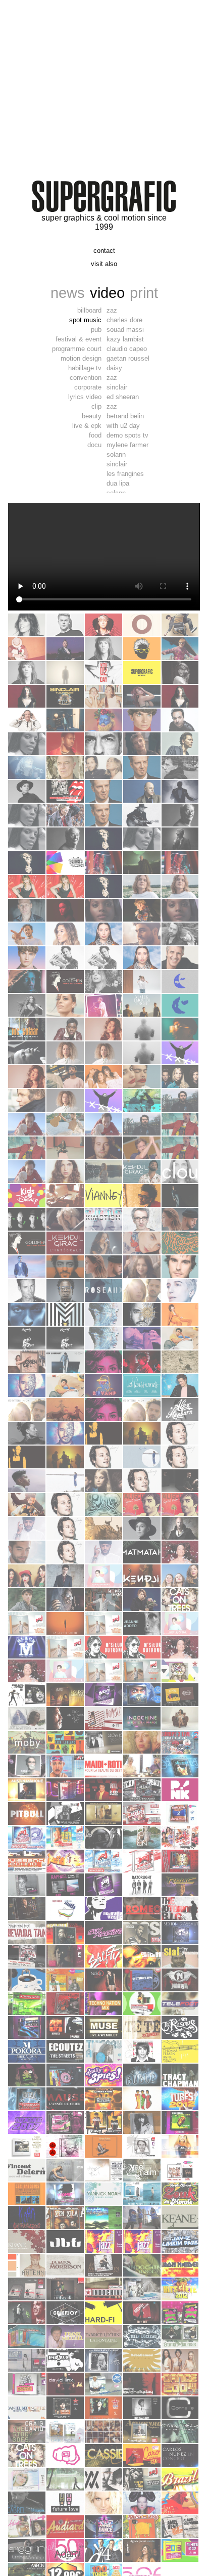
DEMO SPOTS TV (127, 435)
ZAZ (112, 310)
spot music (85, 320)
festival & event (79, 339)
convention (86, 378)
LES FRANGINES (125, 474)
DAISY (114, 368)
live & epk (87, 426)
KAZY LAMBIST (125, 339)
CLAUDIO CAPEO (127, 349)
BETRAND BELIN (125, 416)
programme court (77, 349)
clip (96, 406)
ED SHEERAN (123, 397)
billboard (89, 310)
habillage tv (85, 368)
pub (96, 330)
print (144, 293)
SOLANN (116, 454)
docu (94, 445)
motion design (81, 358)
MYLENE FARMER (127, 445)
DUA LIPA (118, 483)
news (68, 293)
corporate (88, 387)
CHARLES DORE (124, 320)
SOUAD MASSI (125, 330)
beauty (92, 416)
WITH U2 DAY (123, 426)
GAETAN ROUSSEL (128, 358)
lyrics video (85, 397)
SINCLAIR (117, 387)
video (107, 293)
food (95, 435)
